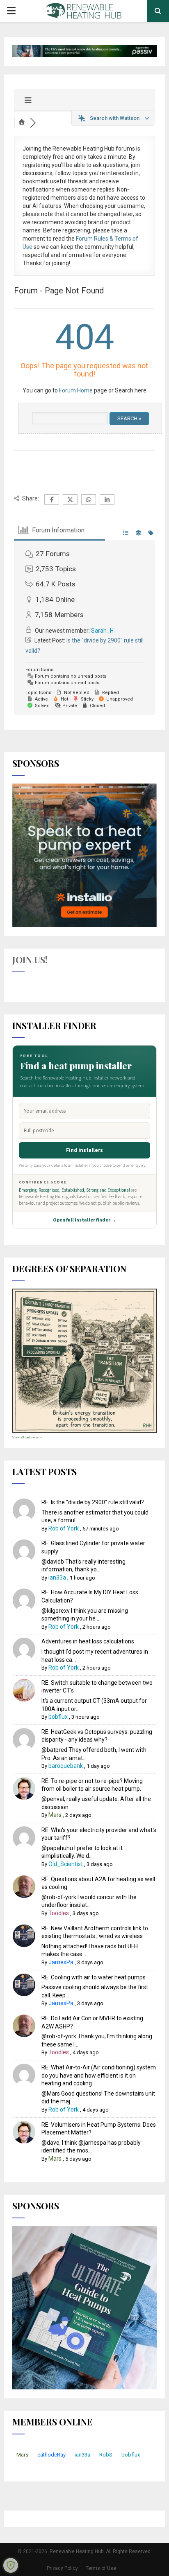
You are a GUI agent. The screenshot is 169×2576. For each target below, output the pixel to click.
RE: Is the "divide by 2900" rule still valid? (93, 1502)
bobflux (58, 1717)
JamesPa (61, 1962)
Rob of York (64, 1528)
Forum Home (76, 390)
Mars (55, 1815)
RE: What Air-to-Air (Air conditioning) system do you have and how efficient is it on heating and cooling (99, 2075)
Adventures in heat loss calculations (88, 1641)
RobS (106, 2455)
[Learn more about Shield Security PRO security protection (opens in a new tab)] (11, 2565)
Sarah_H (102, 631)
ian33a (57, 1578)
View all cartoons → (27, 1437)
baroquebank (66, 1766)
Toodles (59, 1913)
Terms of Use (101, 2568)
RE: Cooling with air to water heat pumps (94, 1977)
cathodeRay (51, 2455)
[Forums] (22, 123)
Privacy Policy (62, 2568)
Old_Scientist (66, 1864)
